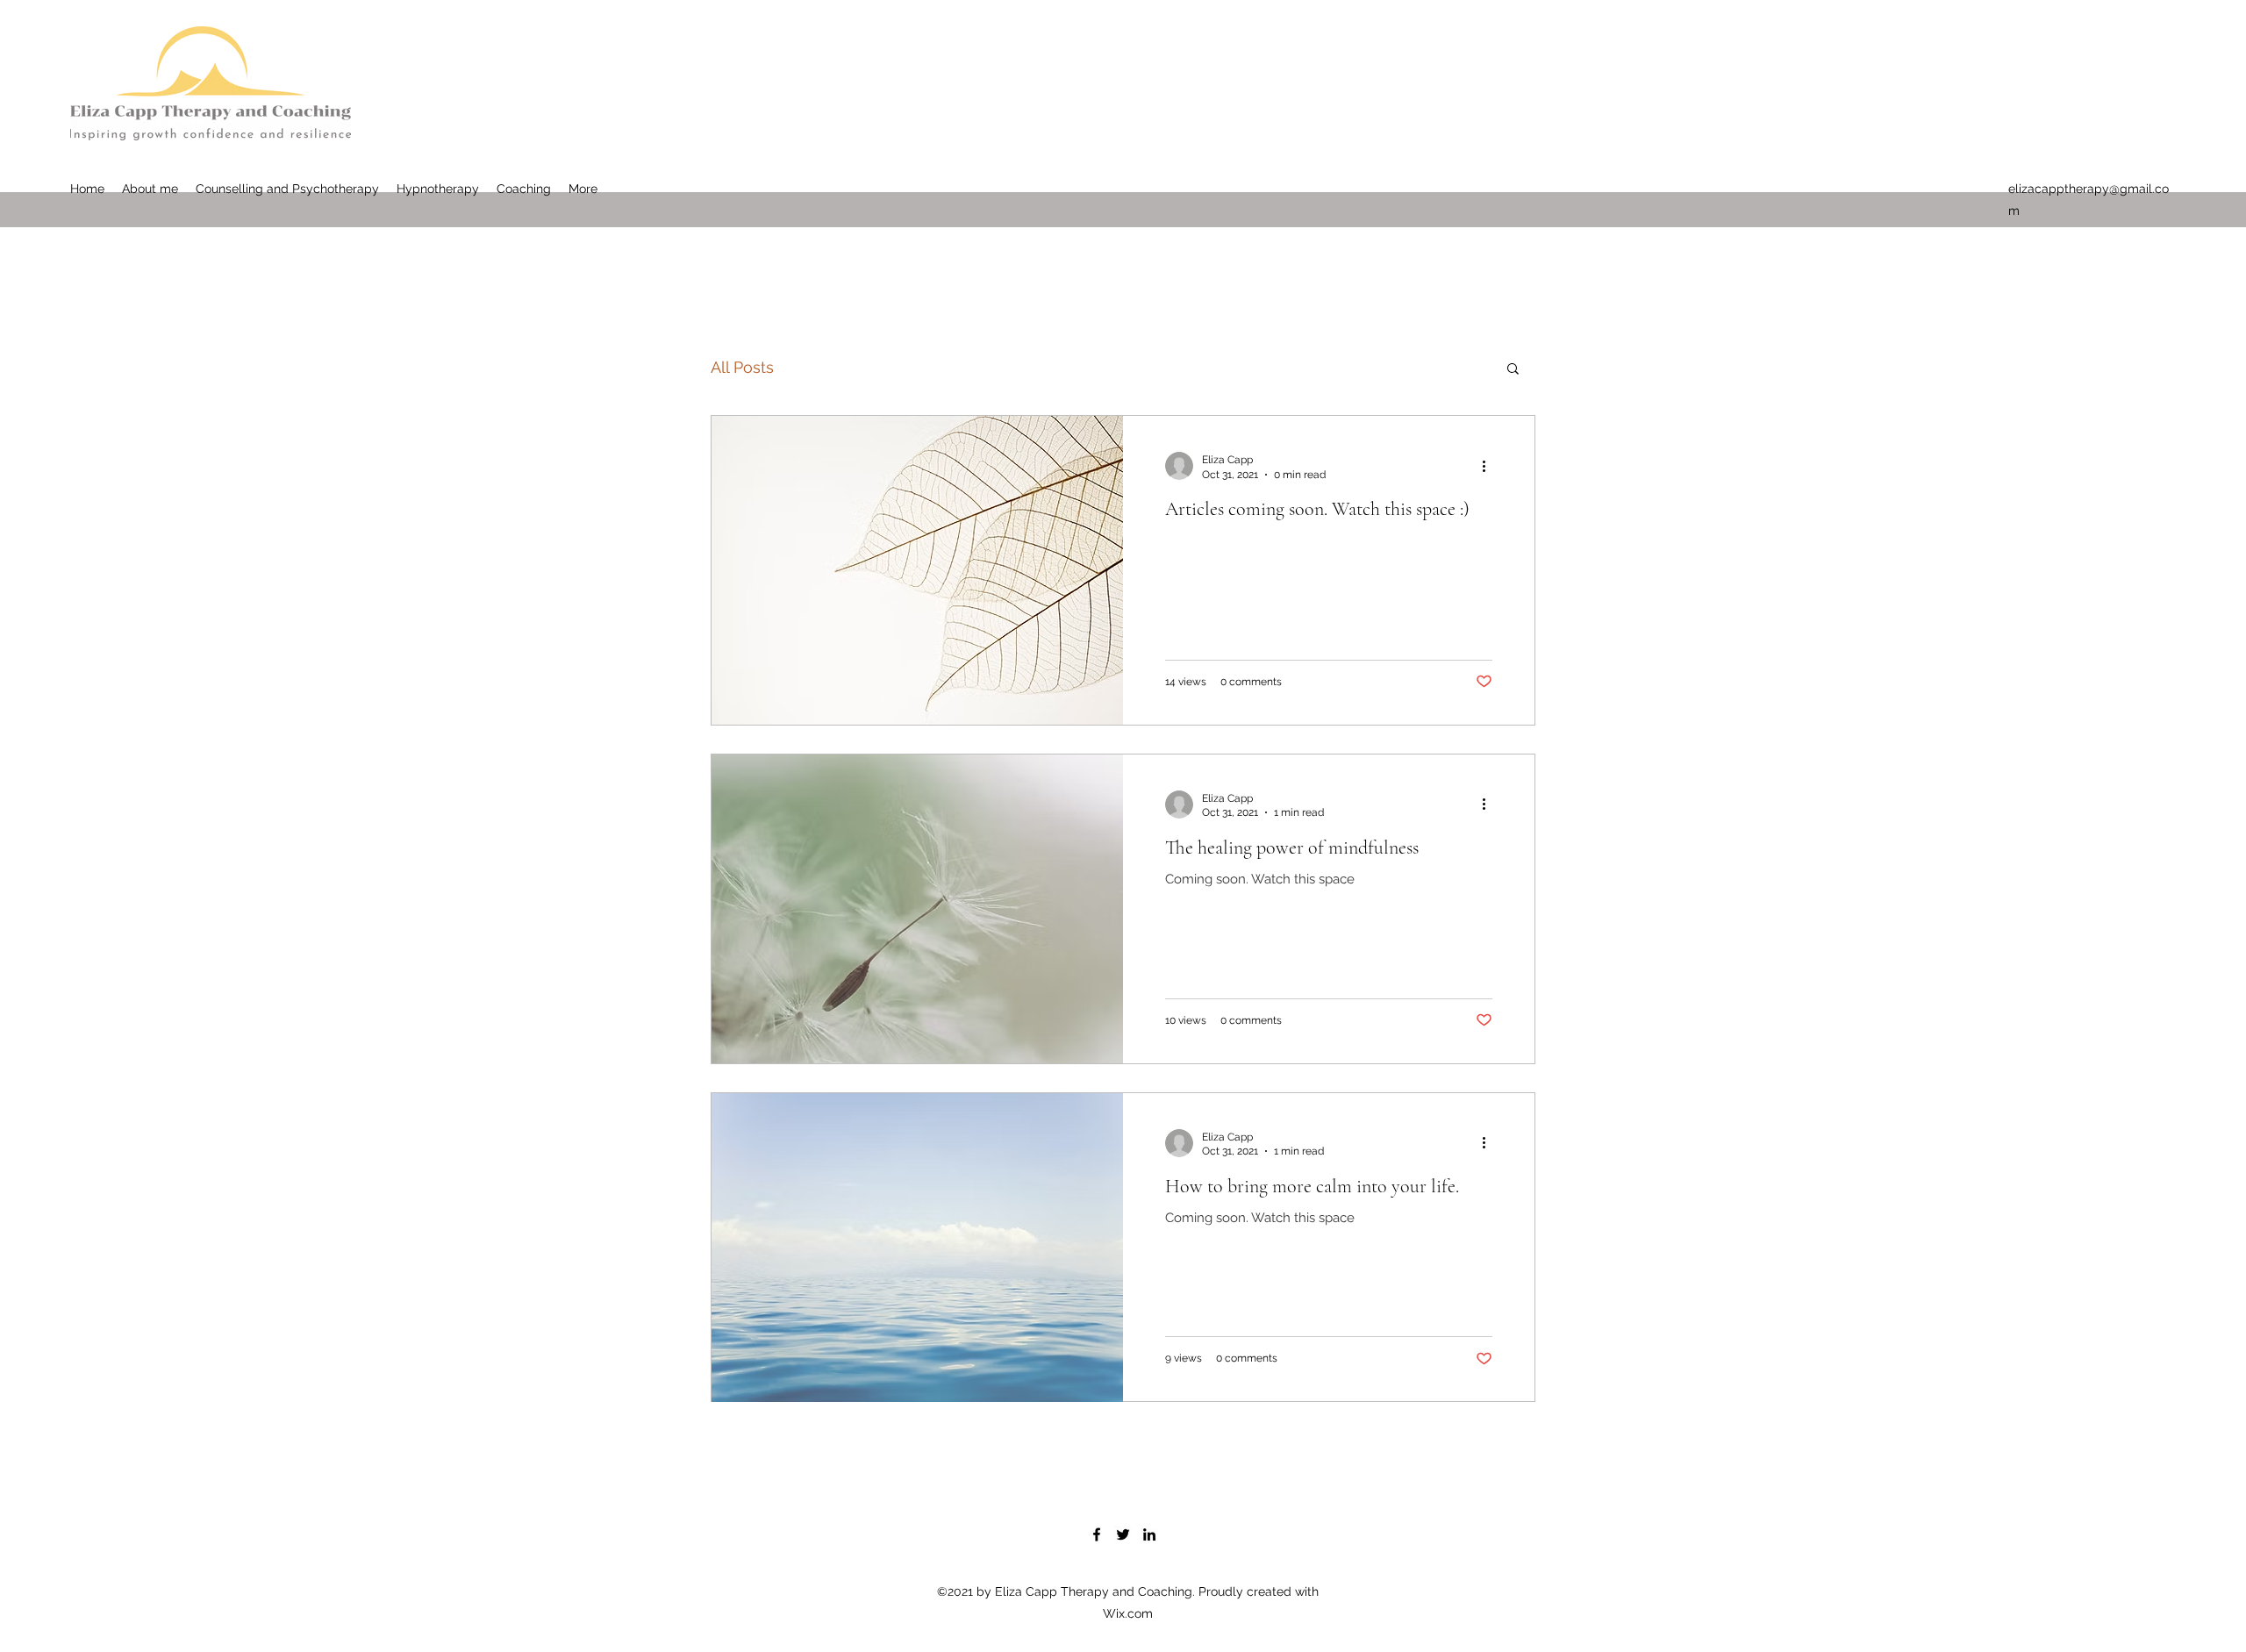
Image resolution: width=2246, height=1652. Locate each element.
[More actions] (1490, 466)
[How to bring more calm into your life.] (917, 1248)
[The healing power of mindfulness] (917, 909)
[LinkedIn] (1149, 1534)
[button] (1513, 370)
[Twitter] (1123, 1534)
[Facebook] (1097, 1534)
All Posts (742, 367)
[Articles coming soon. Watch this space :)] (917, 570)
